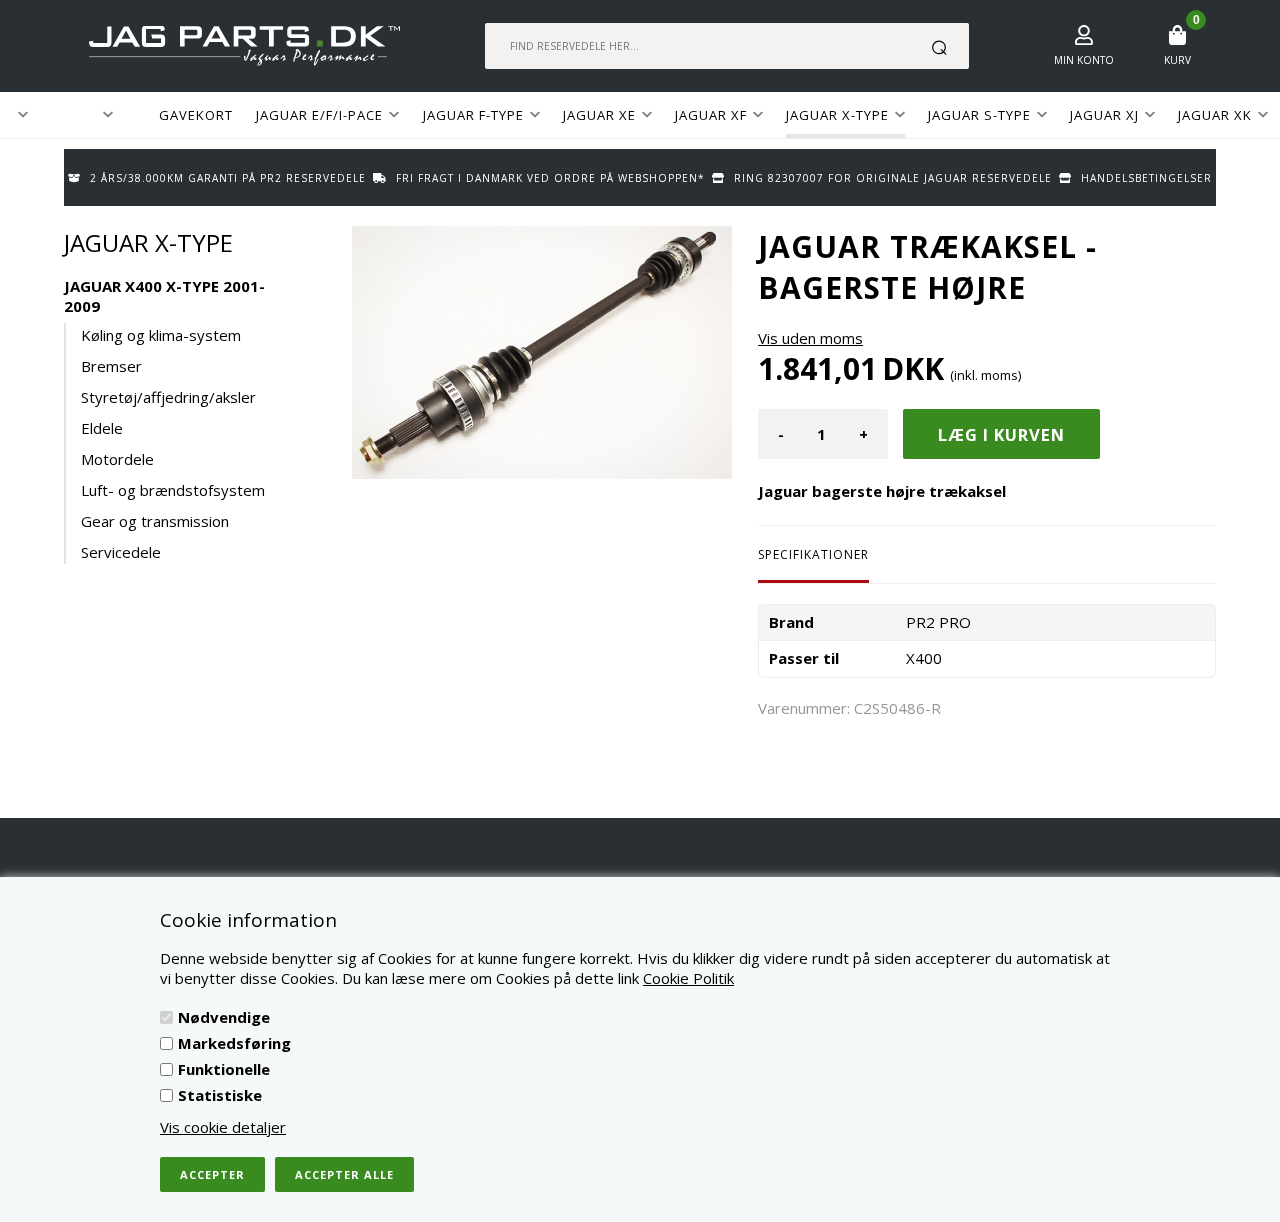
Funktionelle (224, 1069)
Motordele (117, 459)
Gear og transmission (155, 521)
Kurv (1177, 60)
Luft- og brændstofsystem (173, 490)
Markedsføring (234, 1043)
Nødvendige (224, 1017)
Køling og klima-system (161, 335)
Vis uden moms (810, 338)
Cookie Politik (688, 978)
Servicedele (121, 552)
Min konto (1084, 60)
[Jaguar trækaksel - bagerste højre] (542, 352)
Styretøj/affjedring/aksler (168, 397)
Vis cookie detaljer (223, 1127)
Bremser (111, 366)
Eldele (102, 428)
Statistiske (220, 1095)
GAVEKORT (196, 115)
